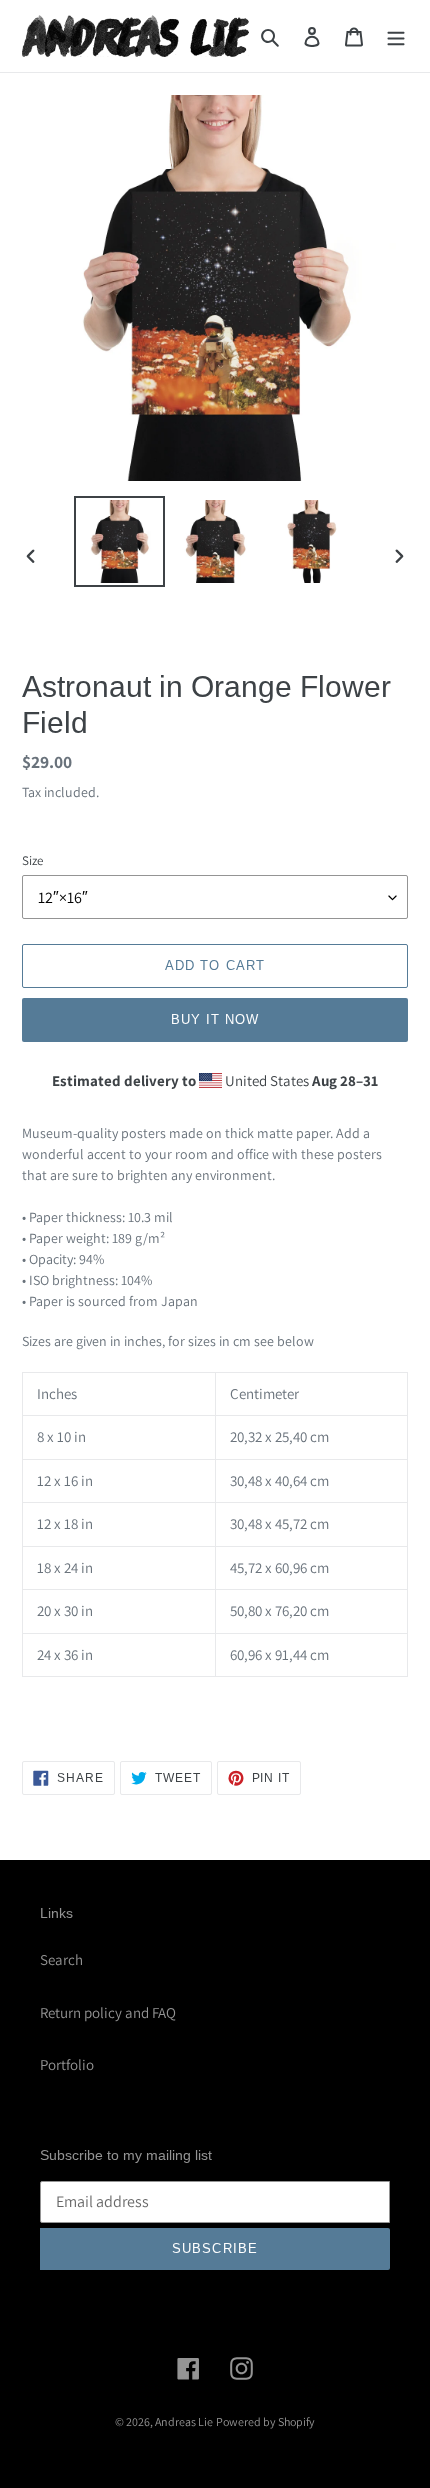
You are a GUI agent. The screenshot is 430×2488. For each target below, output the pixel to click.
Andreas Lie (184, 2421)
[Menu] (396, 36)
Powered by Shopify (265, 2421)
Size (32, 860)
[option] (120, 541)
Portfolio (67, 2064)
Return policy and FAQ (108, 2012)
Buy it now (215, 1019)
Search (61, 1959)
